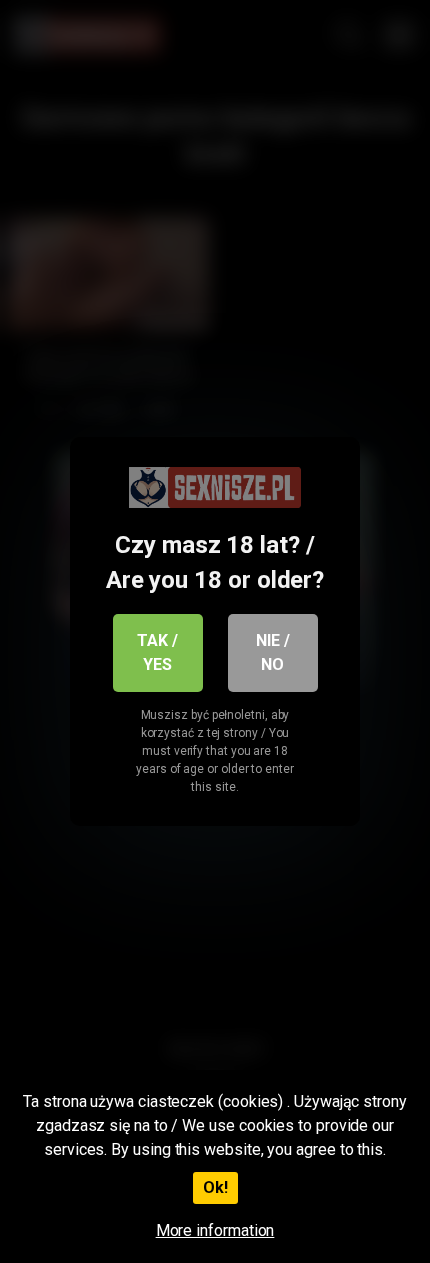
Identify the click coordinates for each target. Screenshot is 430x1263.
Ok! (215, 1187)
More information (215, 1230)
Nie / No (273, 652)
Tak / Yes (157, 652)
